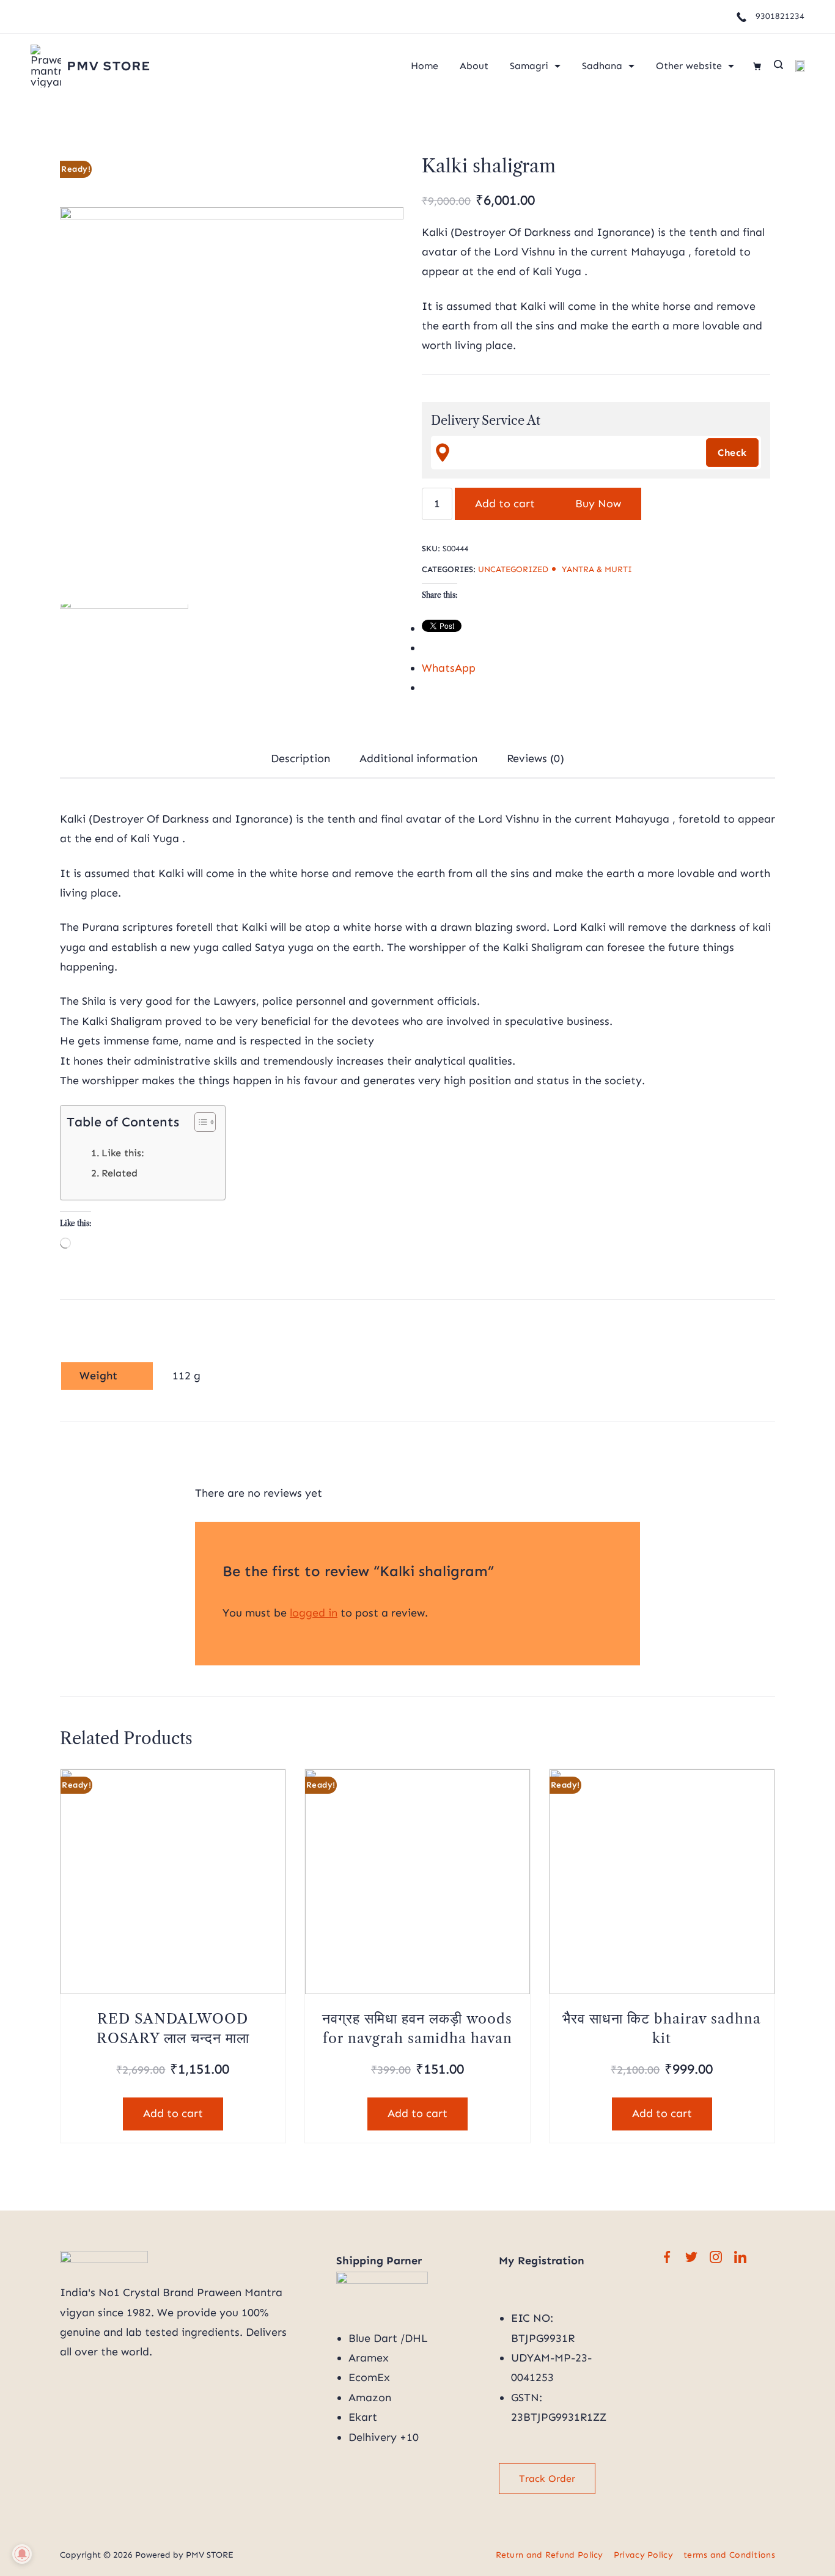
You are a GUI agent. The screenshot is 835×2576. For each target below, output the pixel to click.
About (474, 66)
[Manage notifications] (22, 2554)
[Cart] (757, 66)
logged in (314, 1613)
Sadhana (602, 66)
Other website (689, 66)
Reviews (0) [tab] (535, 758)
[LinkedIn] (740, 2257)
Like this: (123, 1153)
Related (120, 1173)
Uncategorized (513, 569)
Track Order (547, 2479)
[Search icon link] (778, 66)
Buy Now (598, 504)
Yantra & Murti (597, 569)
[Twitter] (691, 2257)
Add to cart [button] (173, 2113)
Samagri (529, 66)
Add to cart (505, 504)
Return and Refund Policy (550, 2555)
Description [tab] (300, 758)
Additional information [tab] (418, 758)
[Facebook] (667, 2257)
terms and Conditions (729, 2555)
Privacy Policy (643, 2555)
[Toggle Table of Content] (199, 1122)
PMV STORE (109, 66)
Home (425, 66)
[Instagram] (716, 2257)
